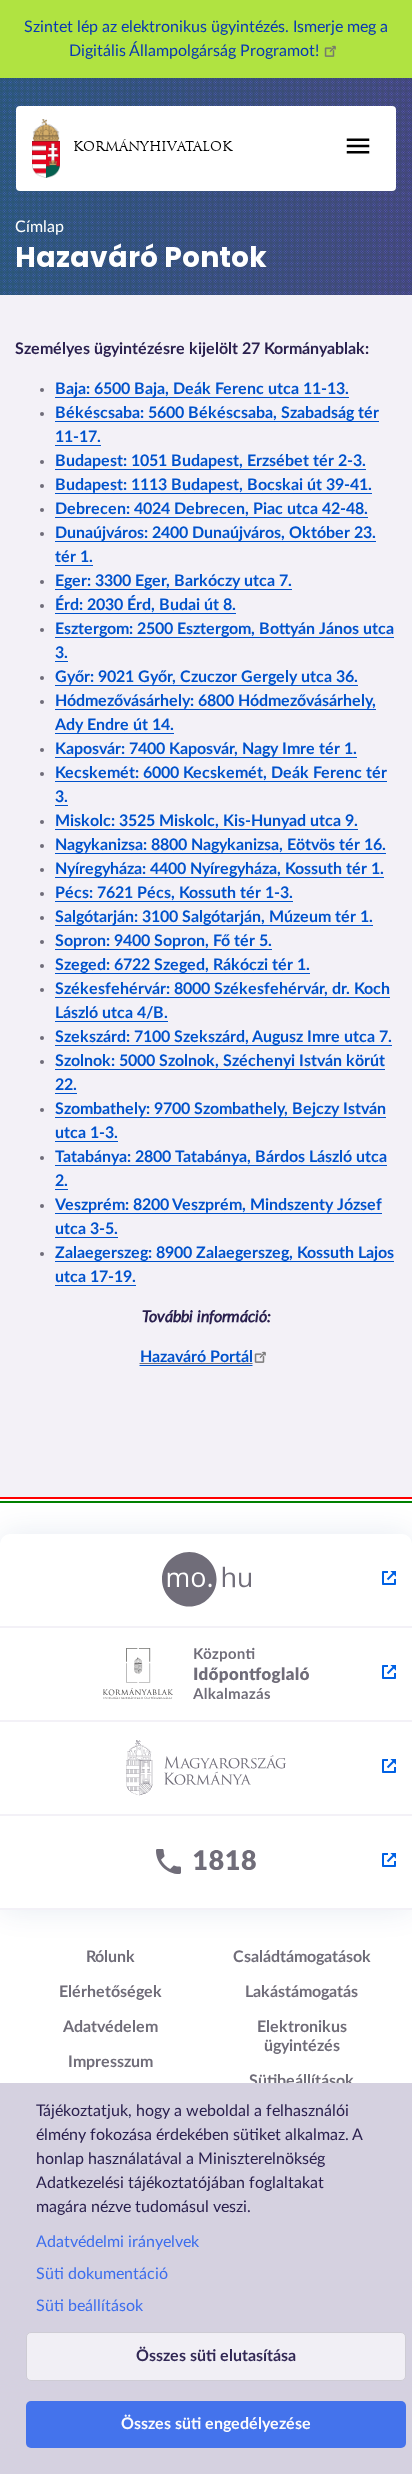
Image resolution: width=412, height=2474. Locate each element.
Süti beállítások (89, 2306)
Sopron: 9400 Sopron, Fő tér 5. (163, 941)
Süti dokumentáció (102, 2274)
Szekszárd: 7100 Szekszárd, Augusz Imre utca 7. (223, 1037)
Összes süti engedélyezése (216, 2424)
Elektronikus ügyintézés (302, 2036)
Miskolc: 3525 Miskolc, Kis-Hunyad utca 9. (206, 821)
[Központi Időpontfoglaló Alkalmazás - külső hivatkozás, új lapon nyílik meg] (206, 1675)
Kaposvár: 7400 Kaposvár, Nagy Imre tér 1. (206, 749)
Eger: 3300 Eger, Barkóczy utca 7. (173, 581)
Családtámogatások (302, 1957)
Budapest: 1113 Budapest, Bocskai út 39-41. (213, 485)
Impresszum (110, 2062)
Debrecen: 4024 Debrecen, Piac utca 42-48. (211, 509)
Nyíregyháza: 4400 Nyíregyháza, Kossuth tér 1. (219, 869)
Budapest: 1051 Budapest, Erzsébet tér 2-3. (210, 461)
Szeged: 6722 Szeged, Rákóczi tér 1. (182, 965)
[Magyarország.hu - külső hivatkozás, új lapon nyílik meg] (206, 1581)
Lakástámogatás (301, 1992)
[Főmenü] (358, 146)
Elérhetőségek (110, 1992)
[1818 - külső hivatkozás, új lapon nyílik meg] (206, 1863)
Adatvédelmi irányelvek (117, 2242)
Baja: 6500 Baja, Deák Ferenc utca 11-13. (202, 389)
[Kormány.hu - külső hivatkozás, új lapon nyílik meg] (206, 1769)
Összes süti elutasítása (216, 2356)
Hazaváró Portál (196, 1357)
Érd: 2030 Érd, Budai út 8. (145, 605)
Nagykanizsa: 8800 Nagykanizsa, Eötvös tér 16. (220, 845)
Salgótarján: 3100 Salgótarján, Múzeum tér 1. (214, 917)
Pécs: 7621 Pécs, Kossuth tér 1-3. (174, 893)
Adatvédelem (110, 2027)
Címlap (39, 227)
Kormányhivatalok (152, 147)
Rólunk (110, 1957)
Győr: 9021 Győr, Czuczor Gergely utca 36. (206, 677)
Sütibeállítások (301, 2081)
